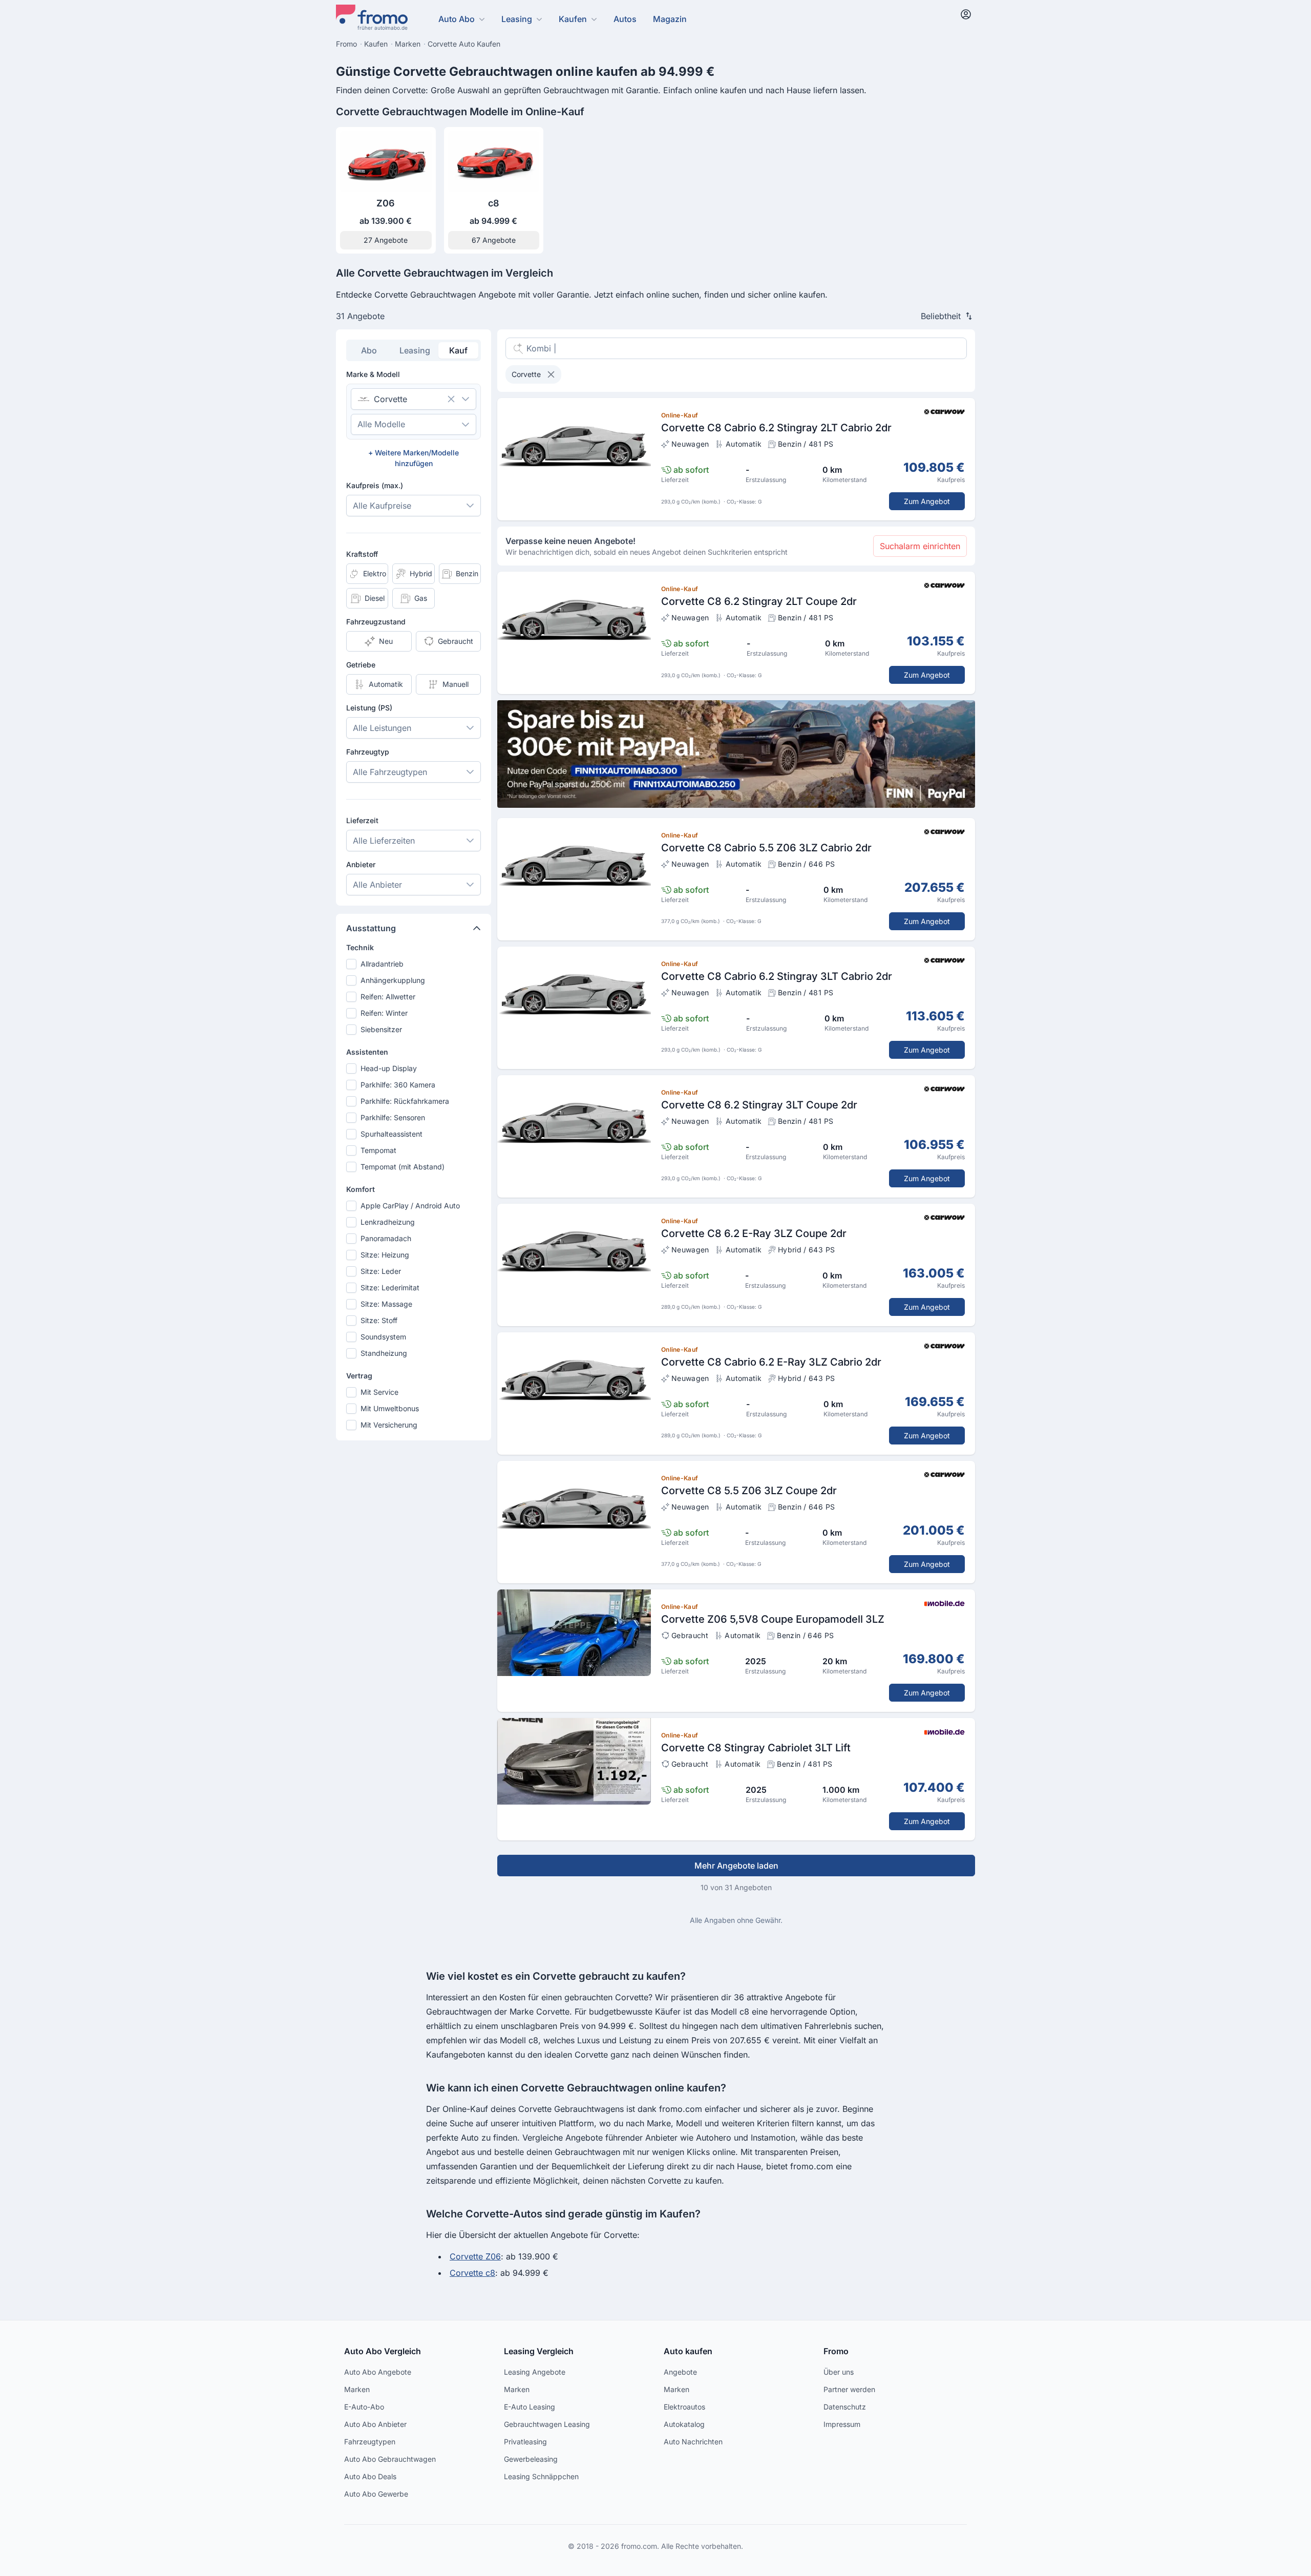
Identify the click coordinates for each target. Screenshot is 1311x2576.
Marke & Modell (373, 374)
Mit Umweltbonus (390, 1408)
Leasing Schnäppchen (541, 2476)
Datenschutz (845, 2407)
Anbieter (361, 864)
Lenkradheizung (388, 1222)
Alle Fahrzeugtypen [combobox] (390, 772)
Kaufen (573, 19)
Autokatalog (684, 2424)
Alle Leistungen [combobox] (382, 728)
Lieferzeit (362, 820)
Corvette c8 (472, 2273)
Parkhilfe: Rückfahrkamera (405, 1101)
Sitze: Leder (381, 1271)
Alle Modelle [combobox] (381, 424)
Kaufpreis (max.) (375, 485)
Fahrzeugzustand (376, 622)
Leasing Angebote (535, 2372)
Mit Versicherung (389, 1425)
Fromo (836, 2351)
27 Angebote (386, 240)
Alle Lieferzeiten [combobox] (384, 841)
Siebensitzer (381, 1029)
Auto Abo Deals (370, 2476)
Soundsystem (383, 1337)
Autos (625, 19)
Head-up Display (389, 1068)
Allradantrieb (382, 964)
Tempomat (378, 1150)
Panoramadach (386, 1238)
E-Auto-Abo (364, 2407)
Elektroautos (684, 2407)
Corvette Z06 (475, 2256)
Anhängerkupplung (393, 980)
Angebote (680, 2372)
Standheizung (384, 1353)
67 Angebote (494, 240)
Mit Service (379, 1392)
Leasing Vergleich (539, 2351)
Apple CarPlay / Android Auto (410, 1206)
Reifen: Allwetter (388, 997)
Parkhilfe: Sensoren (393, 1117)
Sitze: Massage (386, 1304)
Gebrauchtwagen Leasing (547, 2424)
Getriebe (361, 665)
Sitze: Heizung (385, 1255)
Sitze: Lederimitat (390, 1287)
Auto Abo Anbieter (375, 2424)
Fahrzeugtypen (370, 2442)
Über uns (839, 2372)
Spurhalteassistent (392, 1134)
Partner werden (849, 2389)
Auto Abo (457, 19)
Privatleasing (525, 2442)
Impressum (842, 2424)
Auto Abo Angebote (378, 2372)
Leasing (517, 19)
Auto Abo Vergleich (383, 2351)
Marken (357, 2389)
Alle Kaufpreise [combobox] (382, 506)
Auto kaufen (688, 2351)
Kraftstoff (362, 554)
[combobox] (399, 399)
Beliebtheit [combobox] (941, 316)
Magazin (670, 19)
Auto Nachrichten (693, 2442)
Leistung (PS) (369, 708)
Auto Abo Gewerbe (376, 2494)
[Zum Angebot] (736, 459)
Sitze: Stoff (379, 1320)
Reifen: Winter (384, 1013)
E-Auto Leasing (530, 2407)
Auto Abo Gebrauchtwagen (390, 2459)
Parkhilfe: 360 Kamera (398, 1085)
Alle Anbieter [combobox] (377, 885)
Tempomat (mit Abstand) (403, 1167)
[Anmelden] (966, 14)
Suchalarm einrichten (920, 546)
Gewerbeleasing (531, 2459)
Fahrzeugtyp (368, 752)
